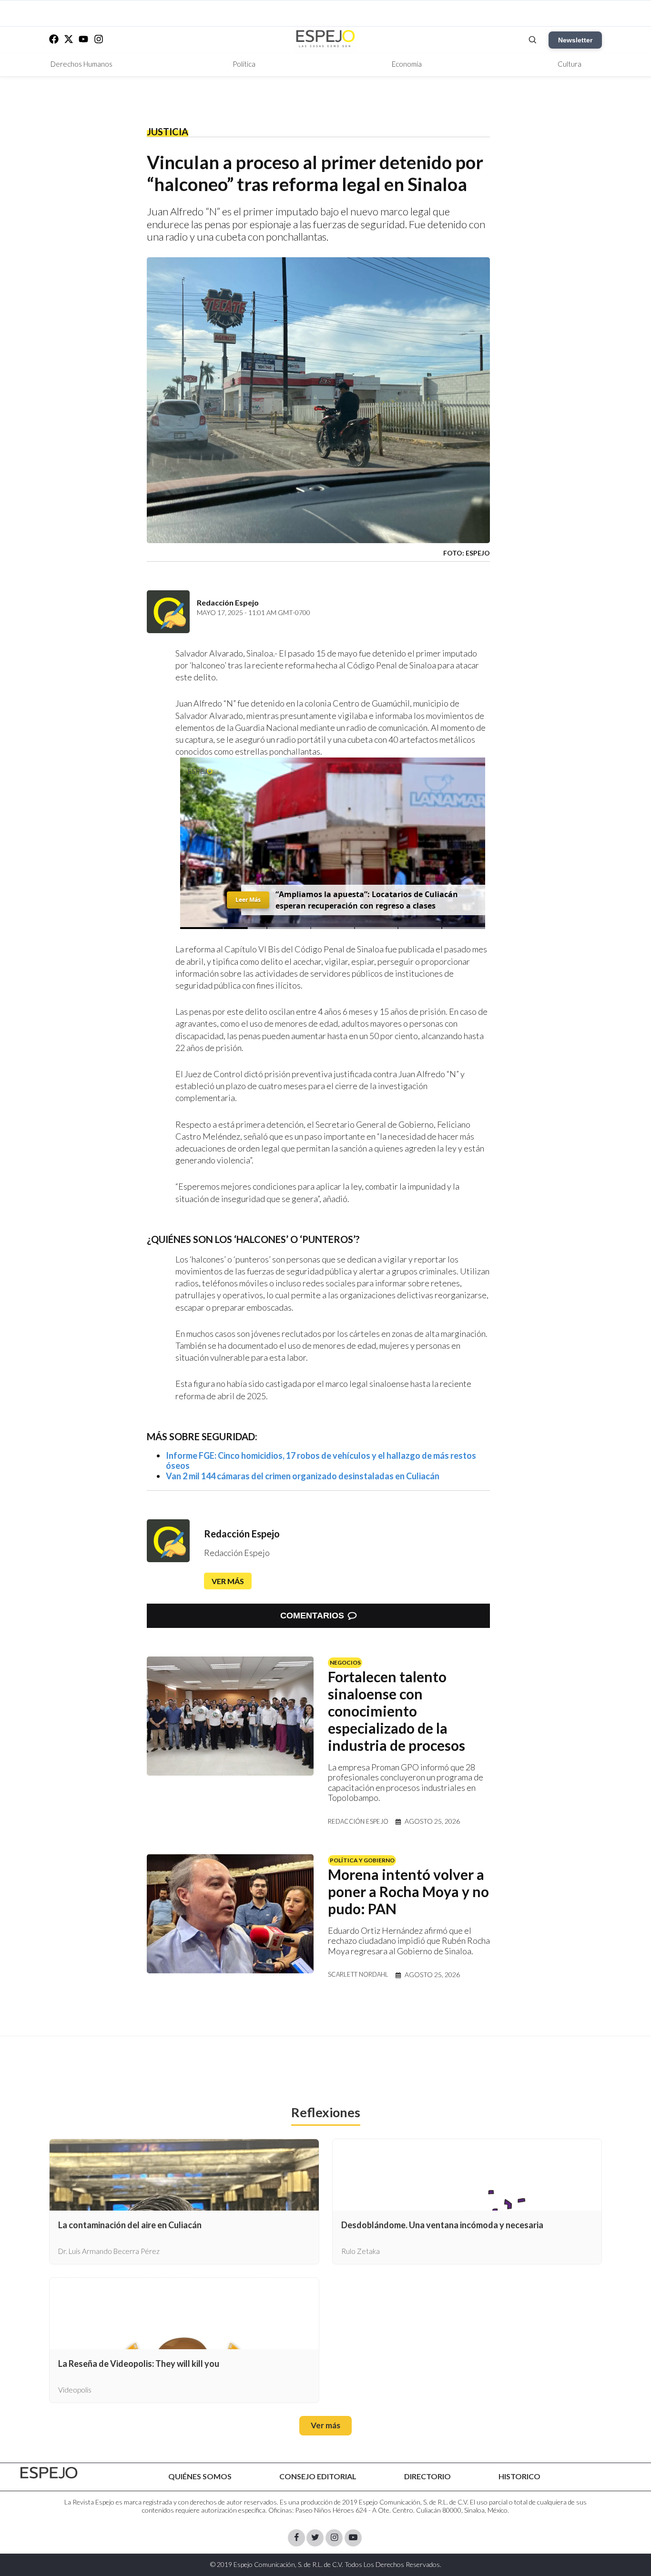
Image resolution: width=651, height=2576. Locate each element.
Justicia (168, 131)
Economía (407, 64)
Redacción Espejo (242, 1534)
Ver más (228, 1581)
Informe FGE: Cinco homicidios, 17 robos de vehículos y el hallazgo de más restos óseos (321, 1461)
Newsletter (575, 40)
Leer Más (248, 900)
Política (244, 64)
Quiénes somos (200, 2476)
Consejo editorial (318, 2476)
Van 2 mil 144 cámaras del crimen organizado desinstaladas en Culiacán (303, 1476)
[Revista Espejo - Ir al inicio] (49, 2473)
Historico (519, 2476)
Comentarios (312, 1616)
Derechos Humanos (81, 64)
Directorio (427, 2476)
